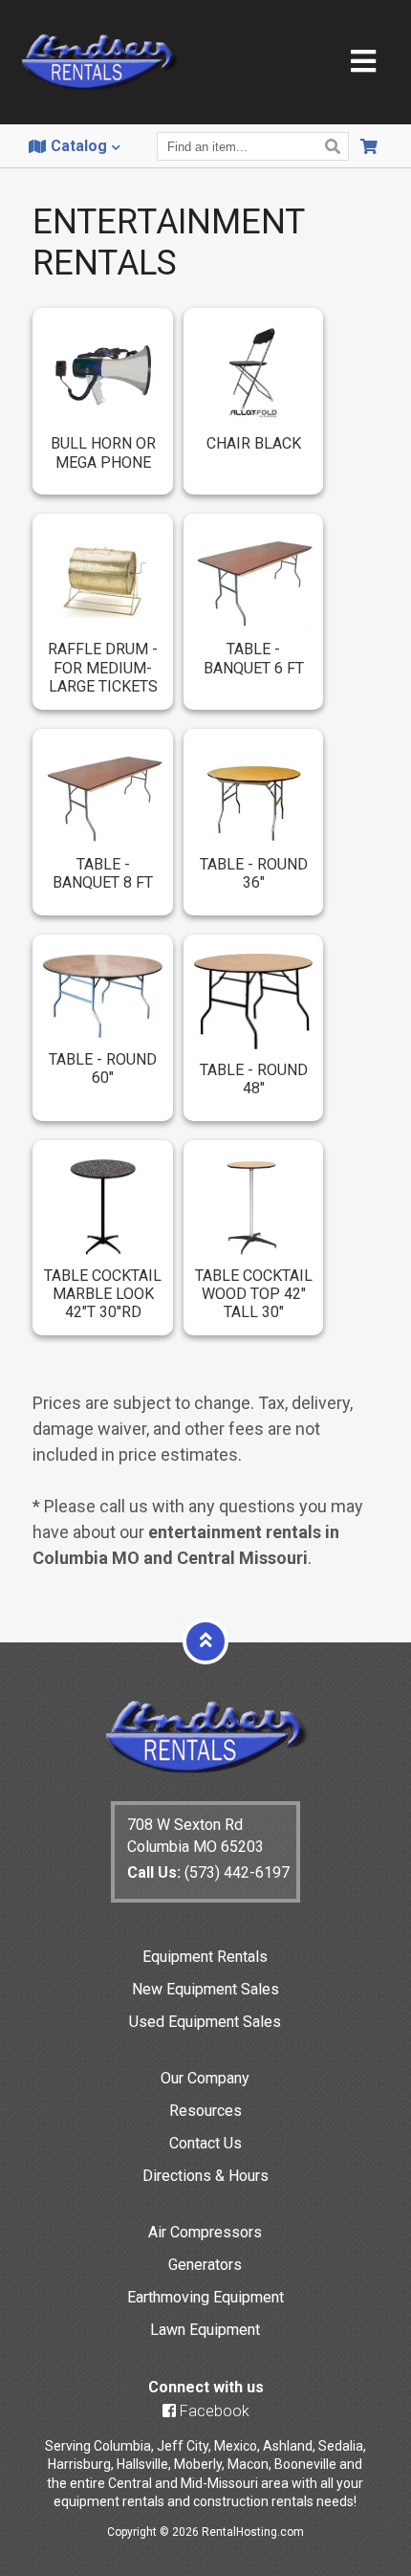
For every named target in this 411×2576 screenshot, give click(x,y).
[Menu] (363, 63)
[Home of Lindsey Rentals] (206, 1769)
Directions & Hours (205, 2176)
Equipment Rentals (205, 1957)
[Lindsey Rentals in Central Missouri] (99, 64)
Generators (205, 2265)
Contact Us (205, 2143)
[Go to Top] (205, 1640)
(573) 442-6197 (208, 1872)
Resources (205, 2111)
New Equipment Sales (205, 1989)
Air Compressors (205, 2232)
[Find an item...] (335, 146)
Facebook (213, 2411)
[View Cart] (371, 146)
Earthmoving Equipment (205, 2297)
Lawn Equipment (205, 2330)
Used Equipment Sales (205, 2022)
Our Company (205, 2078)
